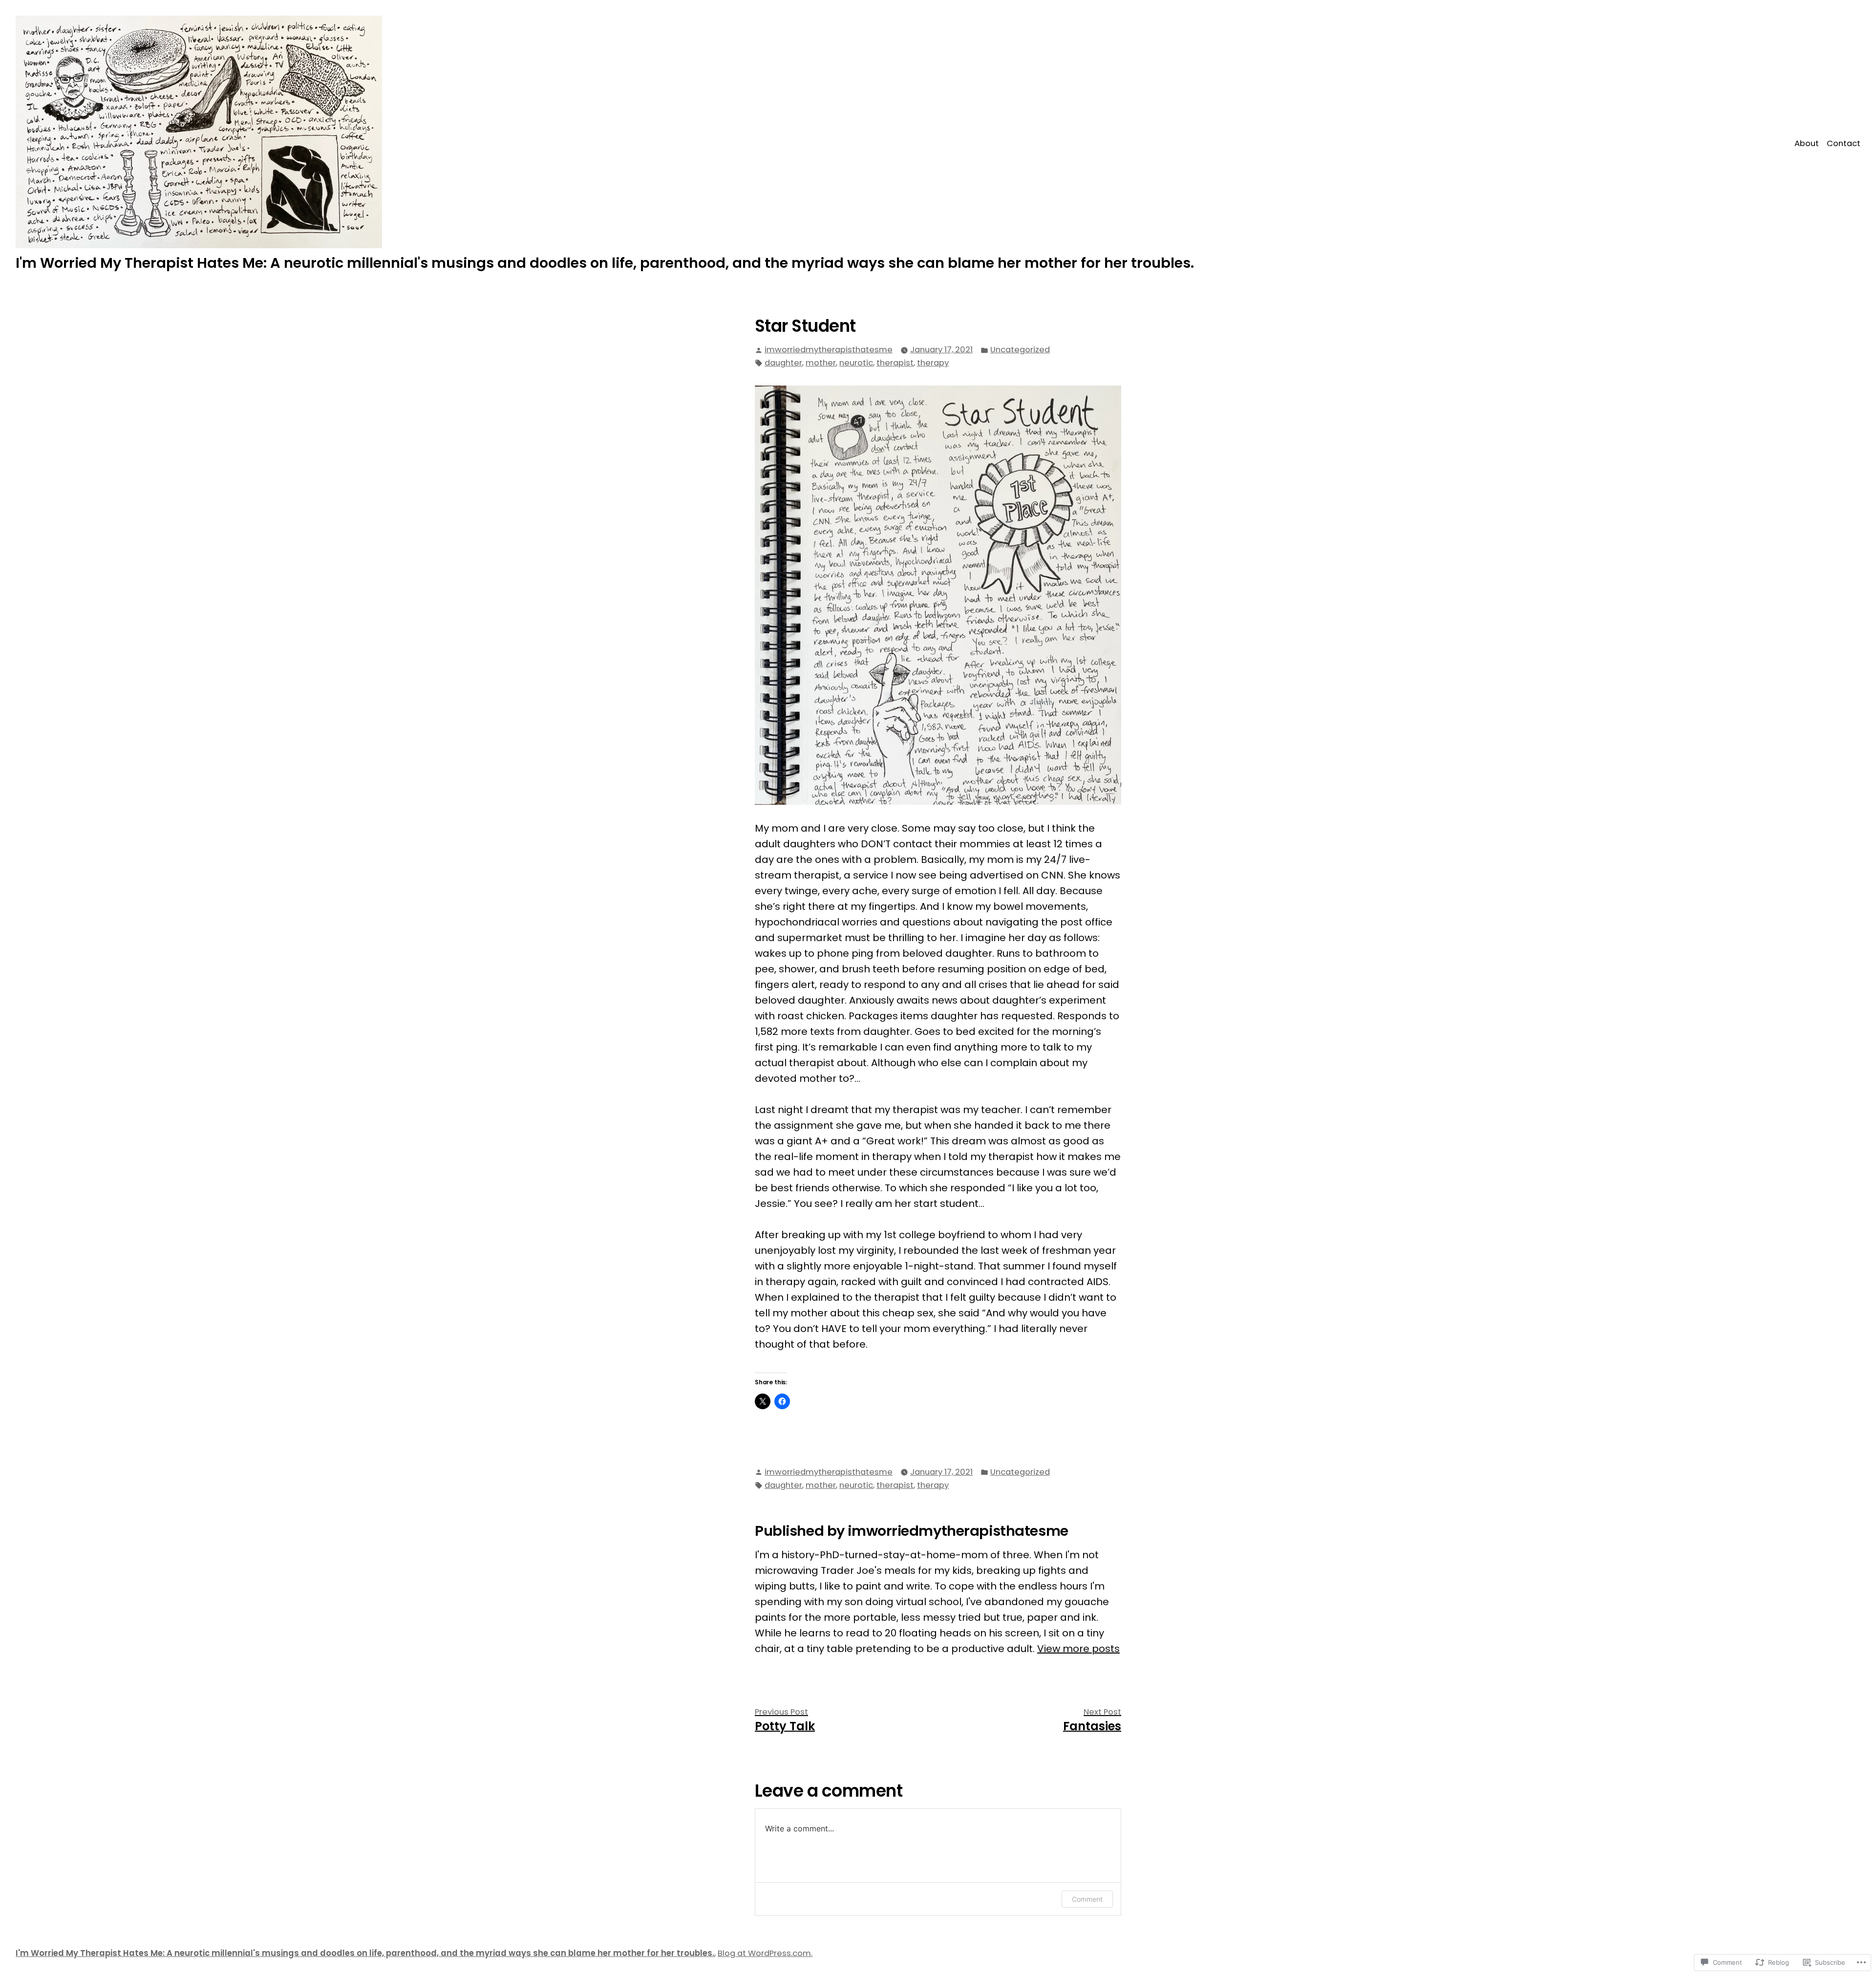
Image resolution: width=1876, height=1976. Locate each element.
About (1807, 143)
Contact (1844, 143)
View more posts (1078, 1649)
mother (821, 363)
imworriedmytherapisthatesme (829, 350)
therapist (895, 363)
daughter (783, 363)
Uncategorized (1020, 350)
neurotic (856, 363)
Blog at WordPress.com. (765, 1953)
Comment (1087, 1899)
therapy (933, 363)
